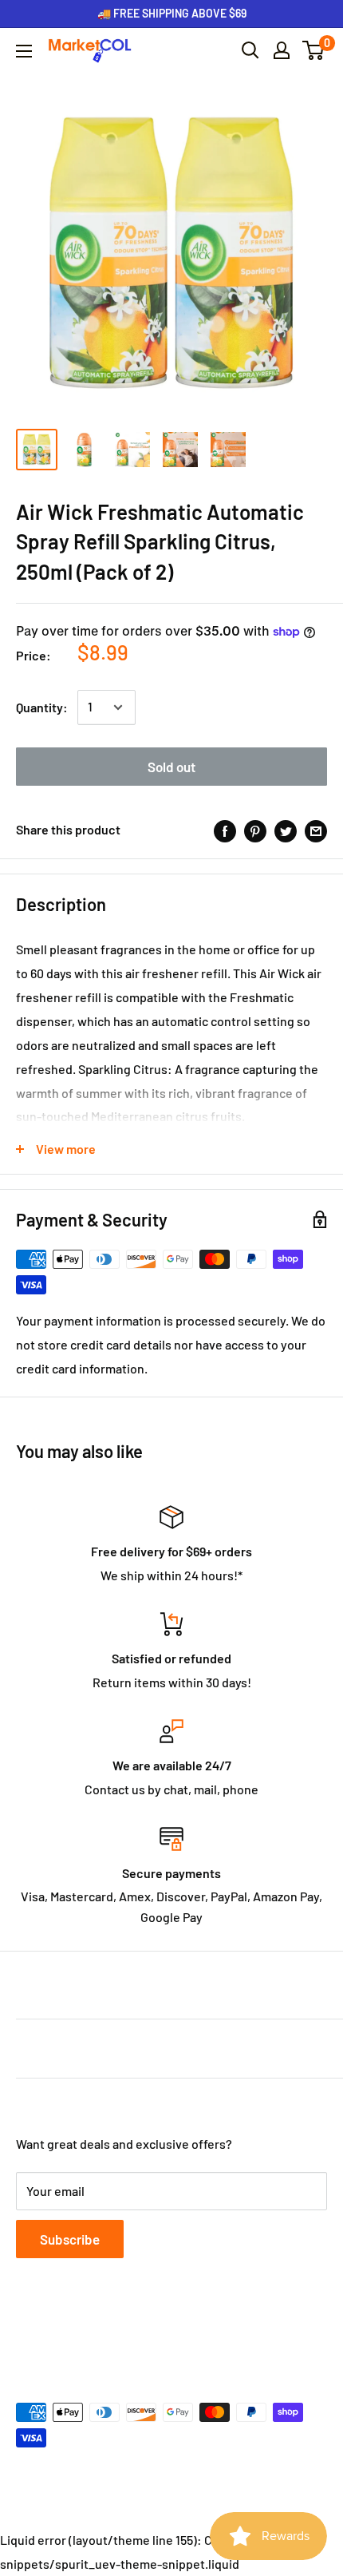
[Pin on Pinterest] (255, 830)
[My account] (282, 50)
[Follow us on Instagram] (88, 2334)
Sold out (171, 767)
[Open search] (250, 50)
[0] (314, 50)
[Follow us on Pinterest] (118, 2334)
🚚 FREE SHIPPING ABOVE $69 (172, 13)
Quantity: (42, 707)
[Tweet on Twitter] (286, 830)
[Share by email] (316, 830)
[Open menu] (24, 51)
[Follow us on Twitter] (57, 2334)
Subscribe (70, 2239)
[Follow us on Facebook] (27, 2334)
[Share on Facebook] (225, 830)
